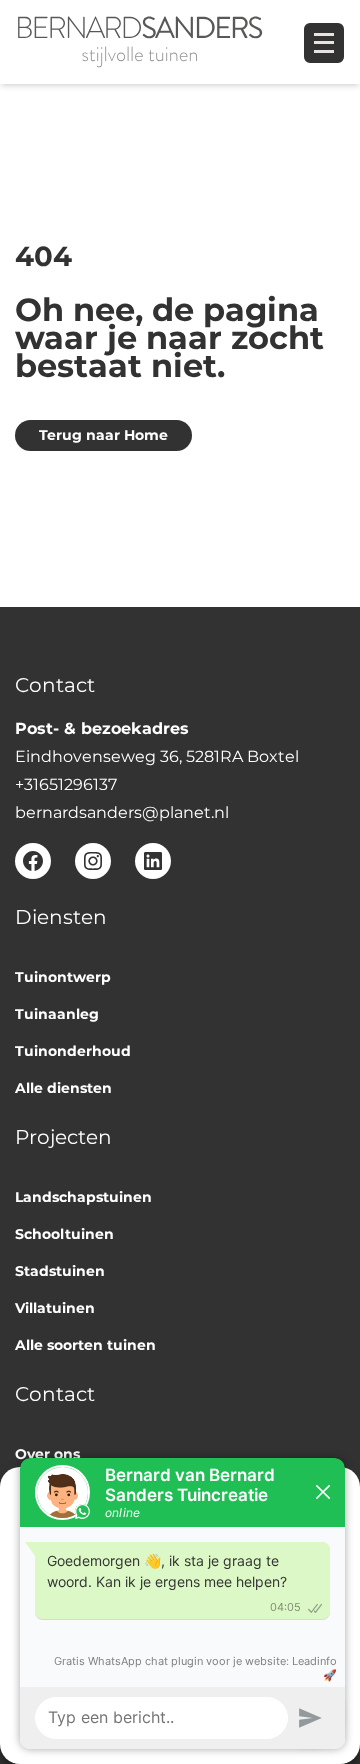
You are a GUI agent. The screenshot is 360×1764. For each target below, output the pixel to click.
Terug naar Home (103, 435)
